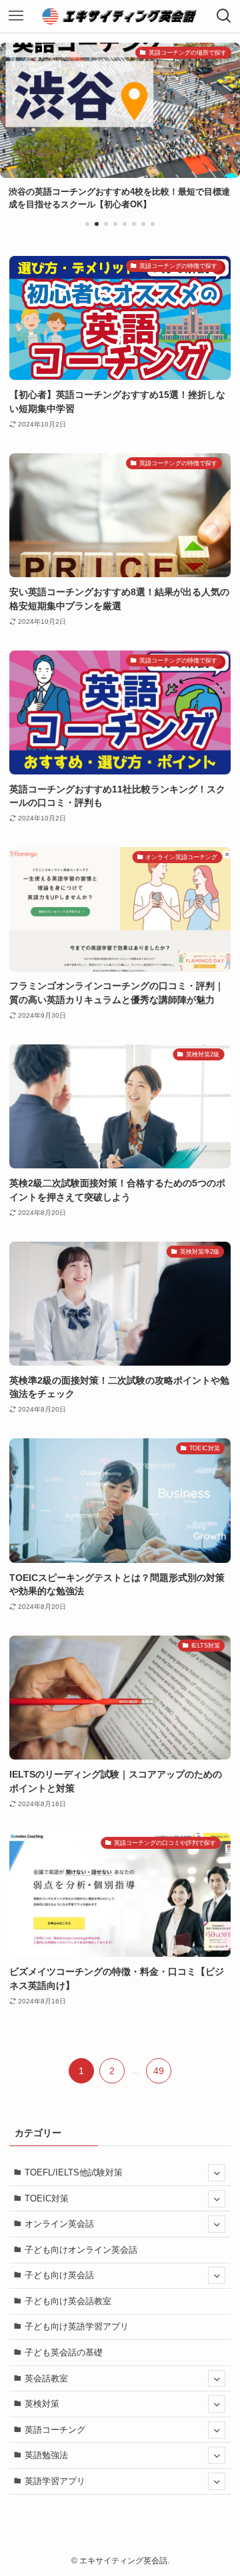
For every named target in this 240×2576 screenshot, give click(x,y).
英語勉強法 (46, 2455)
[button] (87, 224)
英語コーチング (55, 2430)
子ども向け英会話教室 (68, 2301)
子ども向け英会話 (59, 2275)
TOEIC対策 (47, 2198)
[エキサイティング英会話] (120, 16)
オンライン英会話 (59, 2224)
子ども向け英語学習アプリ (77, 2326)
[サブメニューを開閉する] (217, 2173)
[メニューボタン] (16, 16)
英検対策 (42, 2404)
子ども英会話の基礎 (64, 2352)
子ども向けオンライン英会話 (81, 2250)
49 (159, 2071)
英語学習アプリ (55, 2481)
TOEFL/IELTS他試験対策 (74, 2172)
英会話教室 (46, 2378)
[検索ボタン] (224, 16)
